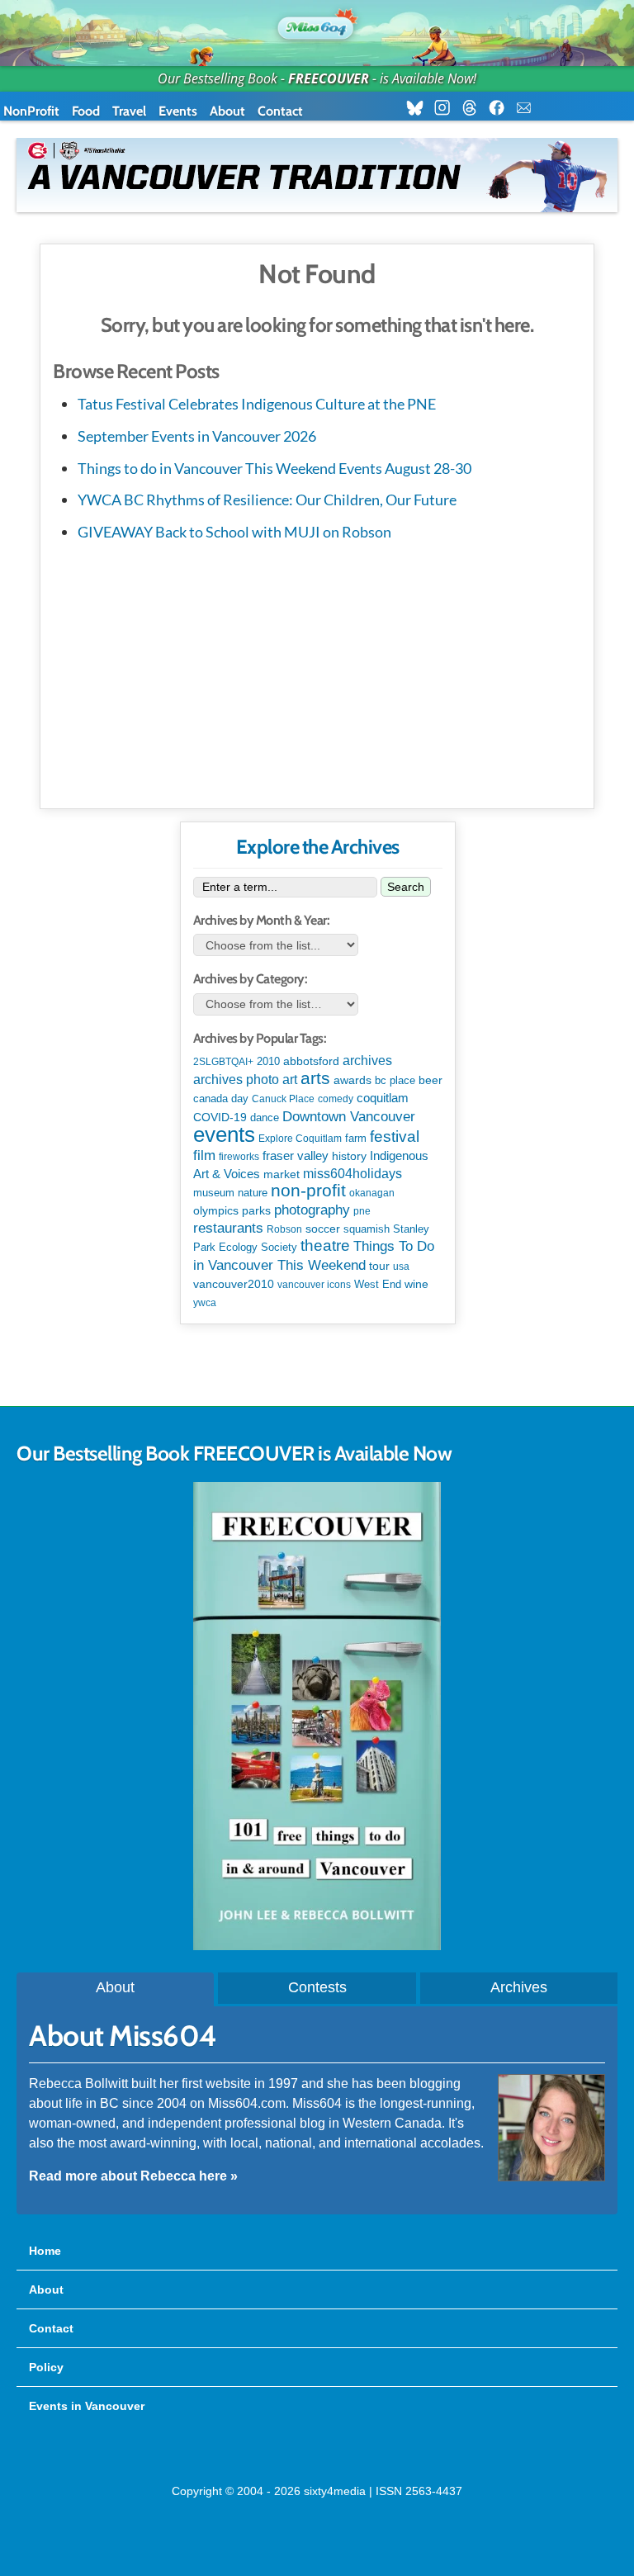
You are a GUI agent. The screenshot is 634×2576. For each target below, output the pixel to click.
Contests (317, 1987)
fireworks (239, 1157)
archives (367, 1061)
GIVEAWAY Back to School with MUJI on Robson (234, 532)
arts (315, 1078)
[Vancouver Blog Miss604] (317, 25)
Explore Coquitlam (300, 1139)
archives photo (236, 1080)
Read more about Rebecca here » (133, 2176)
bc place (395, 1081)
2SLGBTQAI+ (223, 1062)
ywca (205, 1303)
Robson (284, 1229)
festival (395, 1136)
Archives (519, 1987)
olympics (216, 1211)
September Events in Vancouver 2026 (197, 436)
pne (362, 1211)
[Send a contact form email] (529, 108)
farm (356, 1139)
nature (253, 1193)
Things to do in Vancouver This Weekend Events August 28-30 (274, 468)
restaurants (228, 1228)
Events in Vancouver (87, 2406)
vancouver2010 (234, 1284)
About (227, 111)
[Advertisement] (317, 672)
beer (431, 1080)
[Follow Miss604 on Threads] (474, 108)
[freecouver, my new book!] (317, 1946)
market (282, 1174)
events (224, 1134)
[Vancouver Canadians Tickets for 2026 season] (317, 175)
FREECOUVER (329, 78)
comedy (336, 1099)
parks (256, 1210)
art (290, 1079)
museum (214, 1193)
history (349, 1156)
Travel (129, 111)
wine (416, 1284)
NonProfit (31, 111)
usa (401, 1267)
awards (352, 1080)
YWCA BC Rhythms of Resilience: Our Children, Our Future (267, 500)
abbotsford (311, 1061)
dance (265, 1118)
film (204, 1155)
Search (406, 887)
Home (45, 2251)
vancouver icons (314, 1285)
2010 (268, 1061)
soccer (323, 1229)
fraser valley (296, 1156)
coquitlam (383, 1098)
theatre (325, 1245)
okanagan (372, 1193)
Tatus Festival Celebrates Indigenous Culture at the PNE (257, 404)
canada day (221, 1099)
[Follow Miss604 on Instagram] (447, 108)
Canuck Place (283, 1099)
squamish (367, 1229)
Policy (46, 2367)
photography (312, 1210)
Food (86, 111)
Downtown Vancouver (349, 1116)
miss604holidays (352, 1173)
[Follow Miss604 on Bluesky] (420, 108)
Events (178, 111)
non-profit (308, 1190)
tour (379, 1266)
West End (378, 1284)
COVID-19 (220, 1117)
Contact (280, 111)
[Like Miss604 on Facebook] (502, 108)
